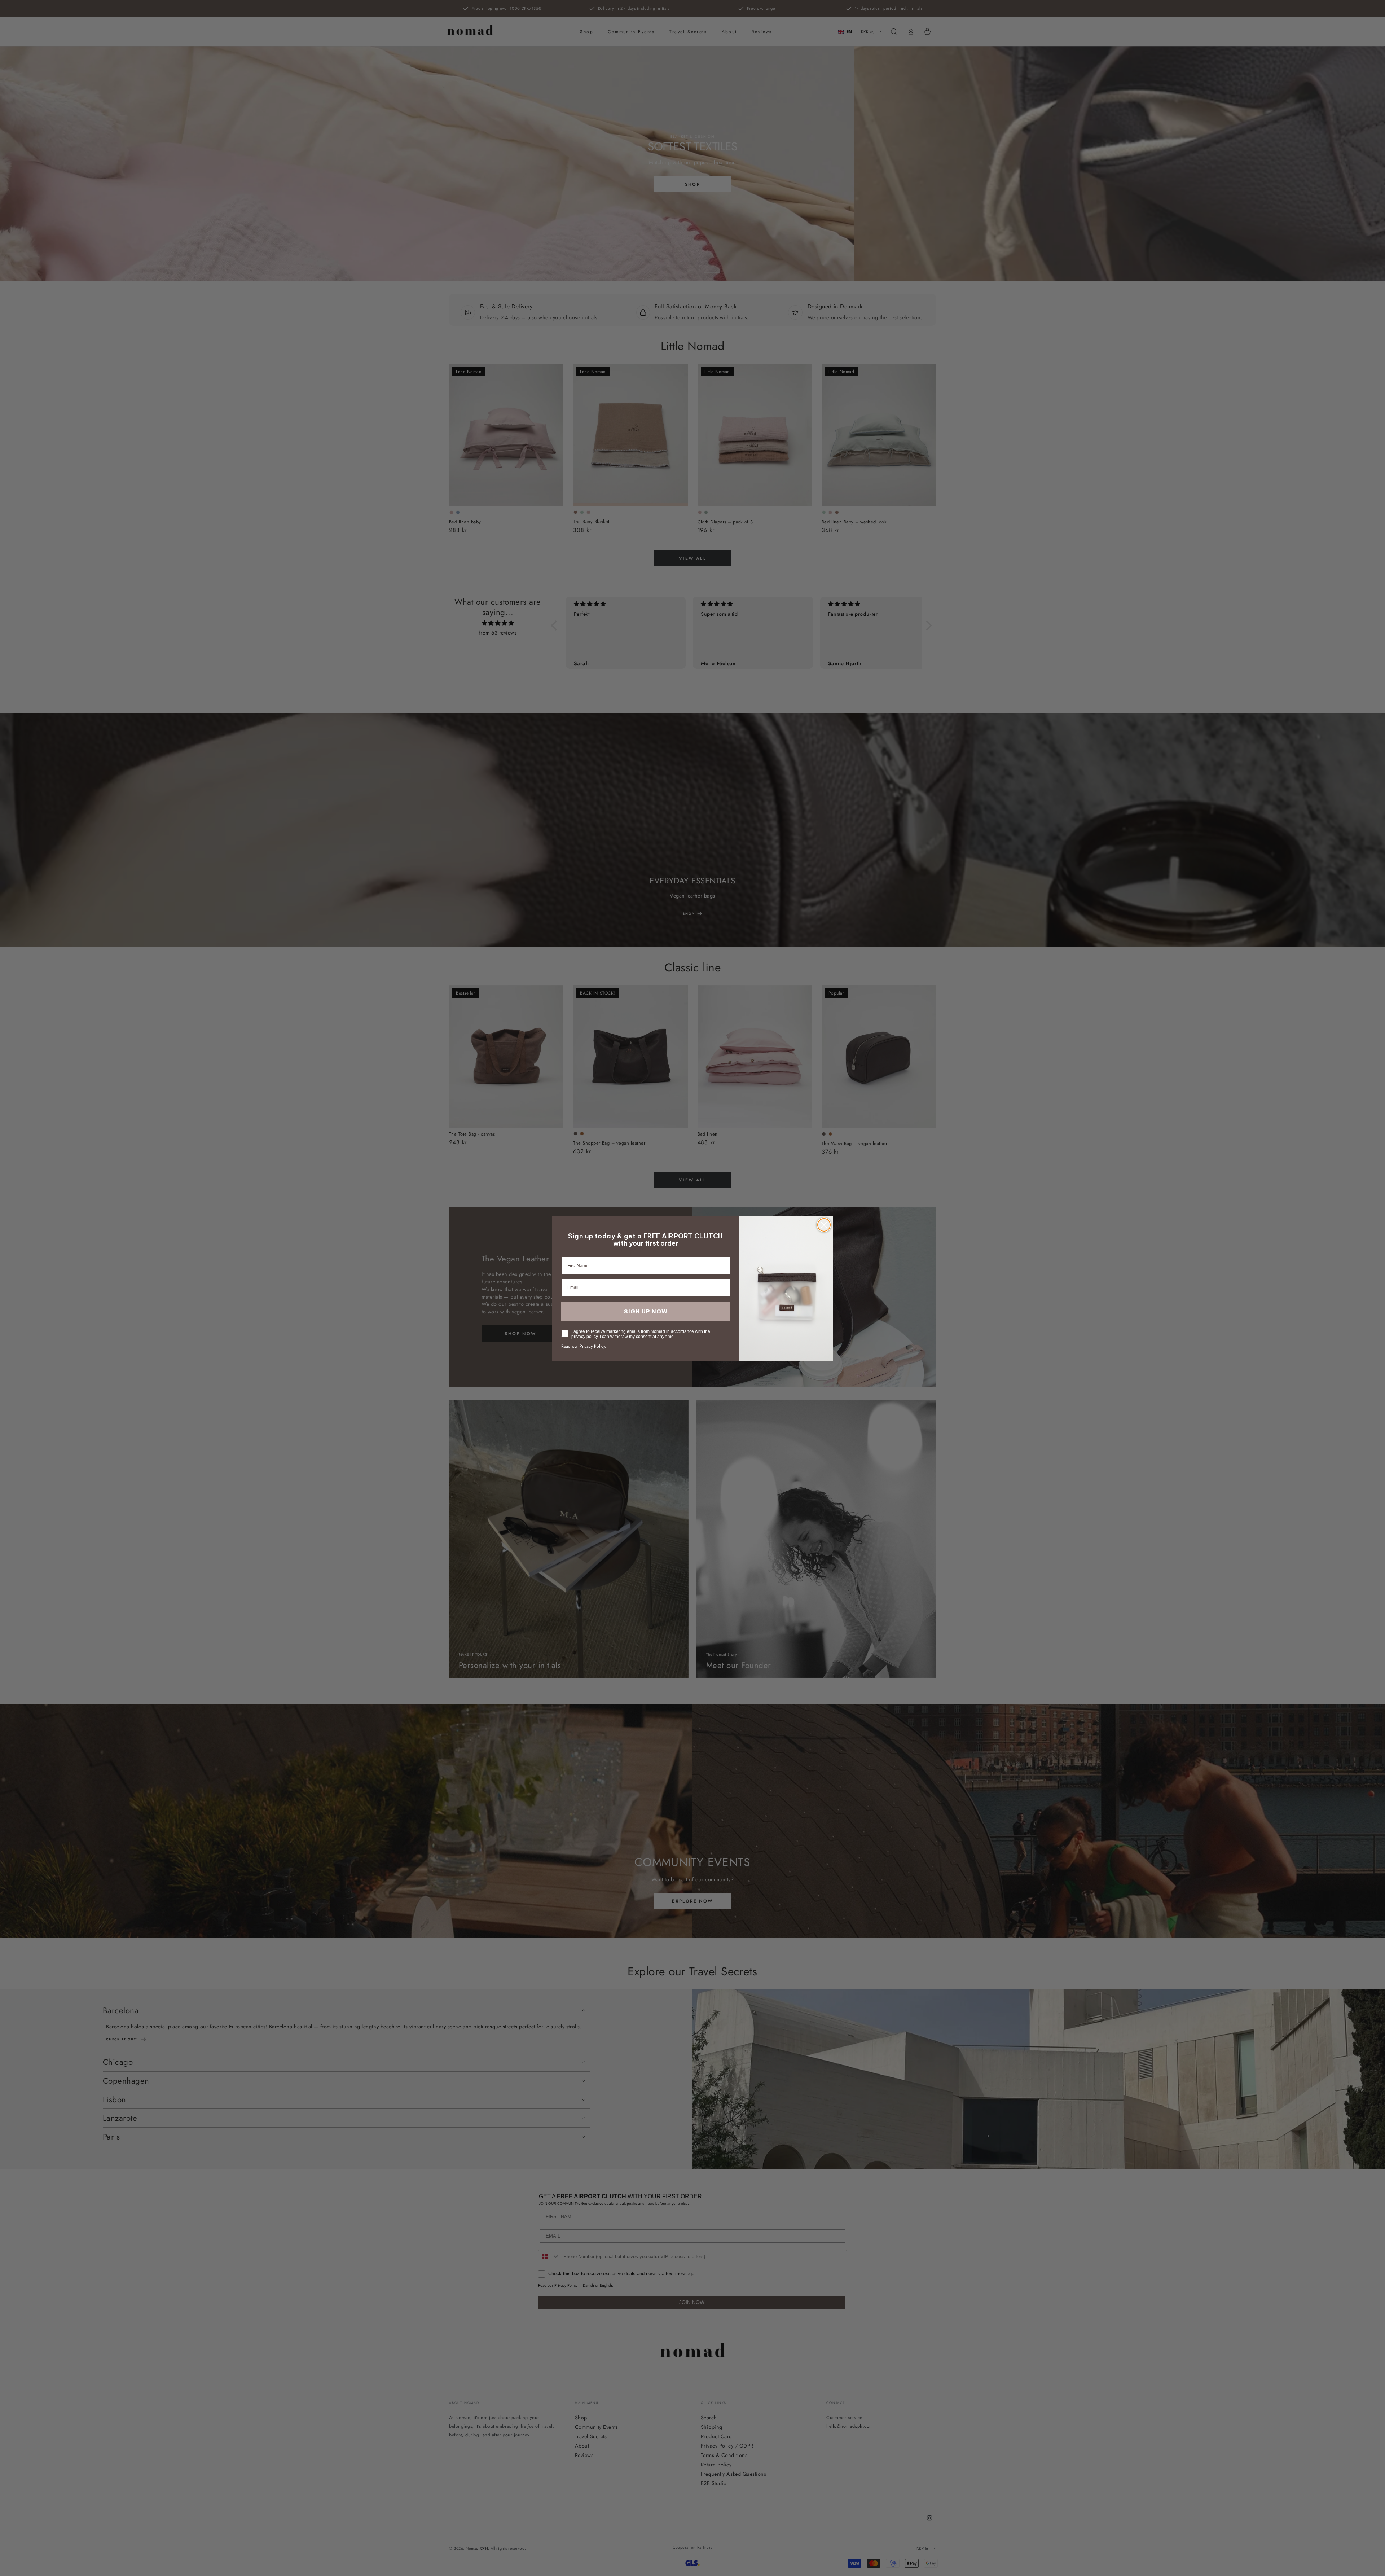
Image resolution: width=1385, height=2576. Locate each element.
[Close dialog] (824, 1225)
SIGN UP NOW (646, 1311)
